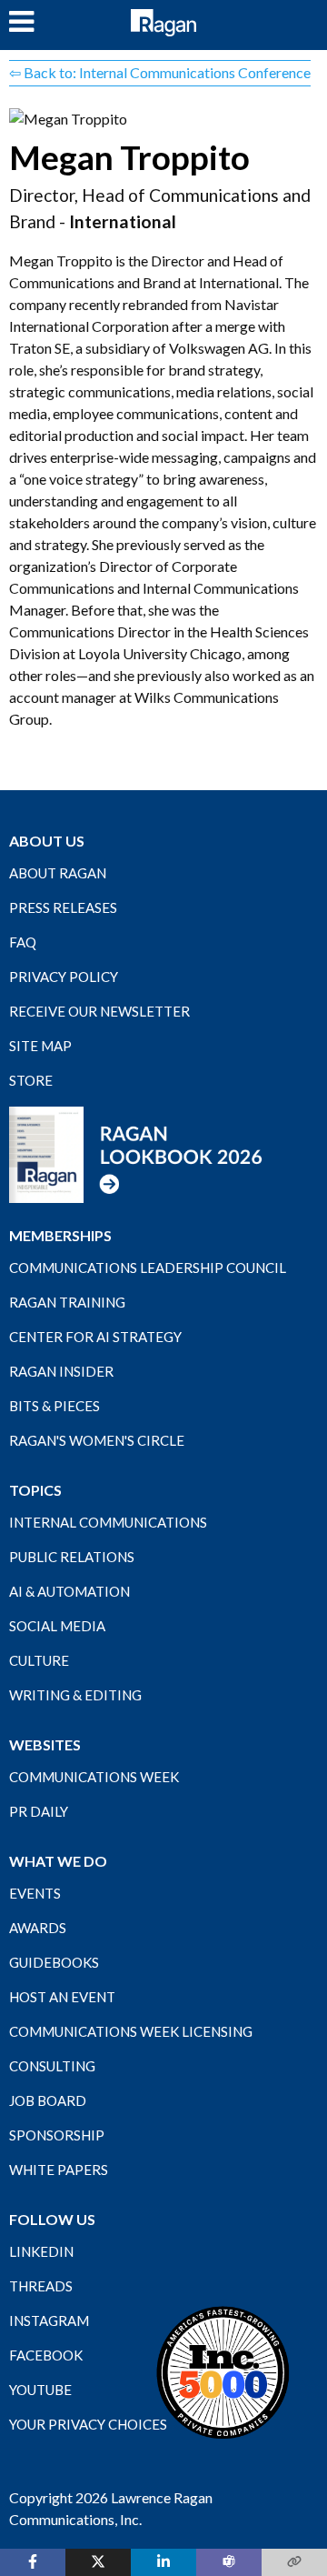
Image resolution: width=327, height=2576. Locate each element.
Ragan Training (67, 1302)
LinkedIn (41, 2251)
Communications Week (94, 1777)
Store (31, 1080)
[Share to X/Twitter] (98, 2562)
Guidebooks (54, 1962)
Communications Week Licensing (131, 2031)
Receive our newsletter (99, 1011)
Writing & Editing (75, 1695)
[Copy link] (294, 2562)
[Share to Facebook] (33, 2562)
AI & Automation (69, 1591)
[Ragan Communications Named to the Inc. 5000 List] (223, 2372)
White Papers (59, 2170)
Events (35, 1893)
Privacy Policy (64, 977)
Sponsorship (57, 2135)
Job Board (48, 2100)
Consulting (52, 2066)
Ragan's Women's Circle (97, 1440)
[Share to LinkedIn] (163, 2562)
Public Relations (72, 1557)
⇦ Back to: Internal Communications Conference (160, 72)
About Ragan (58, 873)
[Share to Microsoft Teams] (229, 2562)
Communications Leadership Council (148, 1268)
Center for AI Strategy (95, 1337)
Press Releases (63, 907)
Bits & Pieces (54, 1406)
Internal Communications (108, 1522)
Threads (41, 2286)
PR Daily (39, 1811)
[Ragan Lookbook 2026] (136, 1153)
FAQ (23, 942)
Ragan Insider (61, 1371)
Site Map (40, 1046)
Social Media (57, 1626)
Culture (39, 1660)
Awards (38, 1928)
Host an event (62, 1997)
